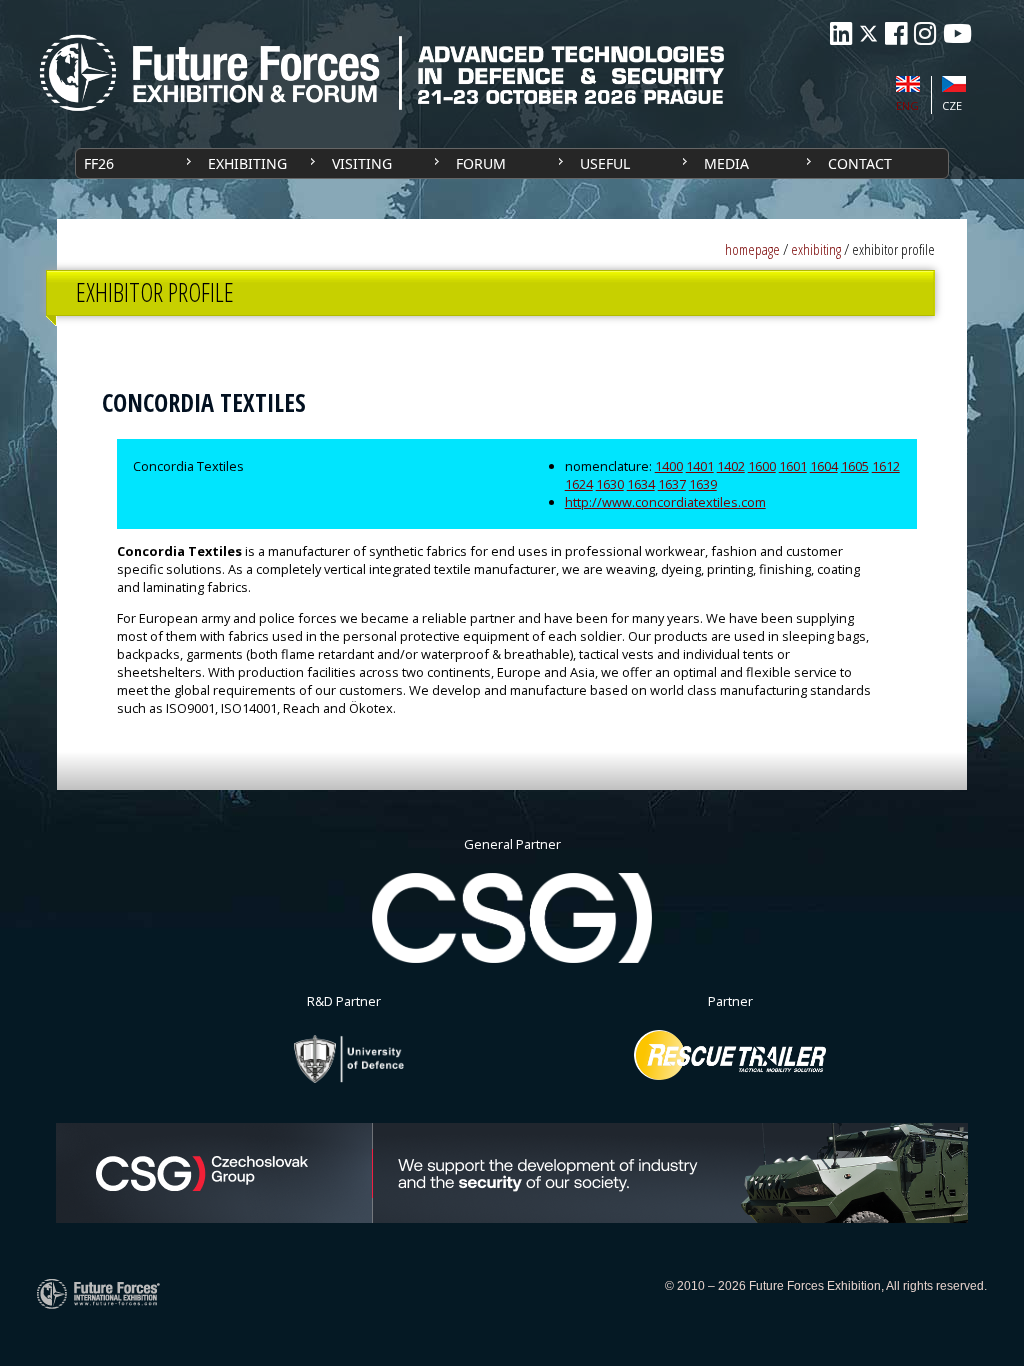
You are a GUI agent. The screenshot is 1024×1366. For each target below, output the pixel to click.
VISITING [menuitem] (362, 163)
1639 (703, 484)
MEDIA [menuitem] (726, 163)
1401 (700, 466)
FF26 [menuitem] (99, 163)
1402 (731, 466)
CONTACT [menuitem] (860, 163)
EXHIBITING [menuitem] (247, 163)
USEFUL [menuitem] (605, 163)
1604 (824, 466)
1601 (793, 466)
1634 (641, 484)
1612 (886, 466)
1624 (579, 484)
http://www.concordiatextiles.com (665, 502)
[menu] (512, 163)
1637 (672, 484)
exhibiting (816, 249)
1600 (762, 466)
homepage (752, 249)
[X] (868, 33)
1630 (610, 484)
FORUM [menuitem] (481, 163)
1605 (855, 466)
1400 (669, 466)
